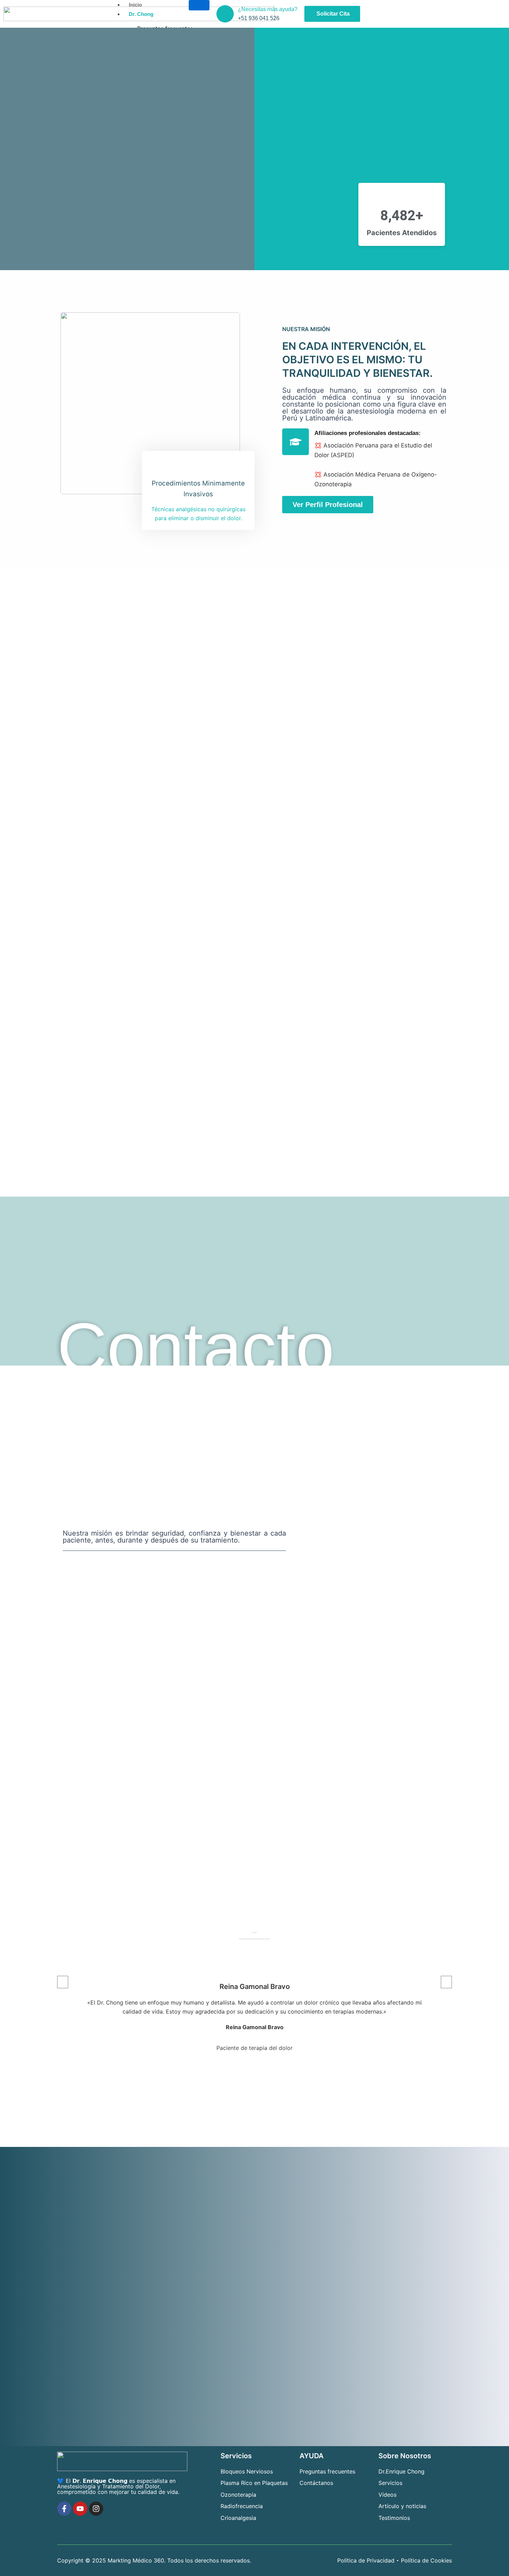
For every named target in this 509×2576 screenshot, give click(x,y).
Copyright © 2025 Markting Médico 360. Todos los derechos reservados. (154, 2560)
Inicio (135, 5)
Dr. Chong (141, 14)
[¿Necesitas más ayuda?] (225, 14)
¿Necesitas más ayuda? (268, 9)
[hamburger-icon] (199, 5)
